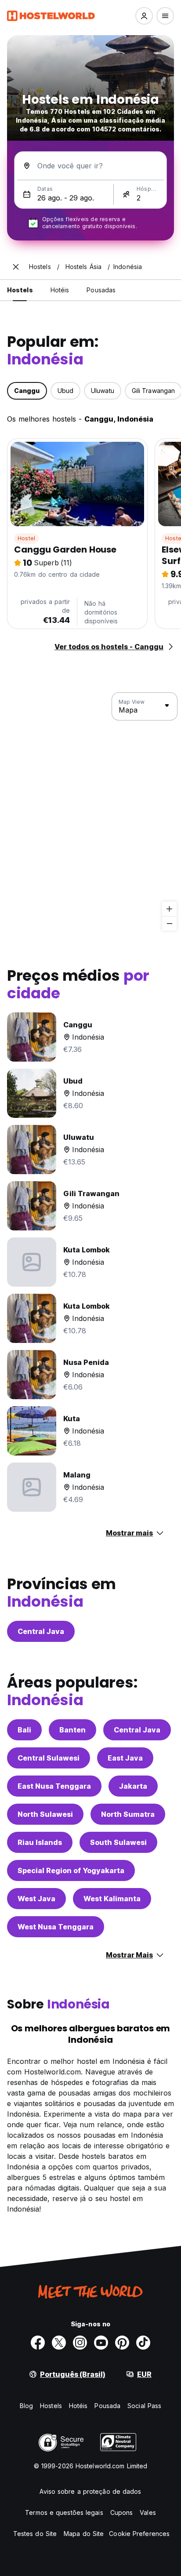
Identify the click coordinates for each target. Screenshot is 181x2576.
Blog (26, 2406)
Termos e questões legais (64, 2512)
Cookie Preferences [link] (139, 2534)
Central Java (41, 1631)
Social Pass (144, 2406)
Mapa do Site (84, 2534)
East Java (125, 1758)
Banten (72, 1730)
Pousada (107, 2406)
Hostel (26, 538)
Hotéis (78, 2406)
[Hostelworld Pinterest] (122, 2343)
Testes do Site (35, 2534)
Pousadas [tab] (101, 290)
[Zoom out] (169, 923)
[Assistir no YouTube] (101, 2343)
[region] (90, 812)
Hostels (51, 2406)
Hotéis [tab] (60, 290)
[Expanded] (16, 267)
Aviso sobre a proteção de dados (90, 2491)
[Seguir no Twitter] (59, 2343)
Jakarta (133, 1786)
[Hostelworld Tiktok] (143, 2343)
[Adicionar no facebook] (38, 2343)
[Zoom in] (169, 909)
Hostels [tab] (20, 290)
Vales (148, 2512)
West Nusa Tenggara (56, 1927)
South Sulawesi (118, 1842)
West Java (36, 1899)
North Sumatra (128, 1814)
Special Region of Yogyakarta (71, 1870)
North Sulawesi (45, 1814)
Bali (24, 1730)
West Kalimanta (112, 1899)
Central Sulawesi (49, 1758)
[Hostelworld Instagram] (80, 2343)
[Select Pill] (144, 16)
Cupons (122, 2512)
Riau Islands (40, 1842)
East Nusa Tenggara (54, 1786)
